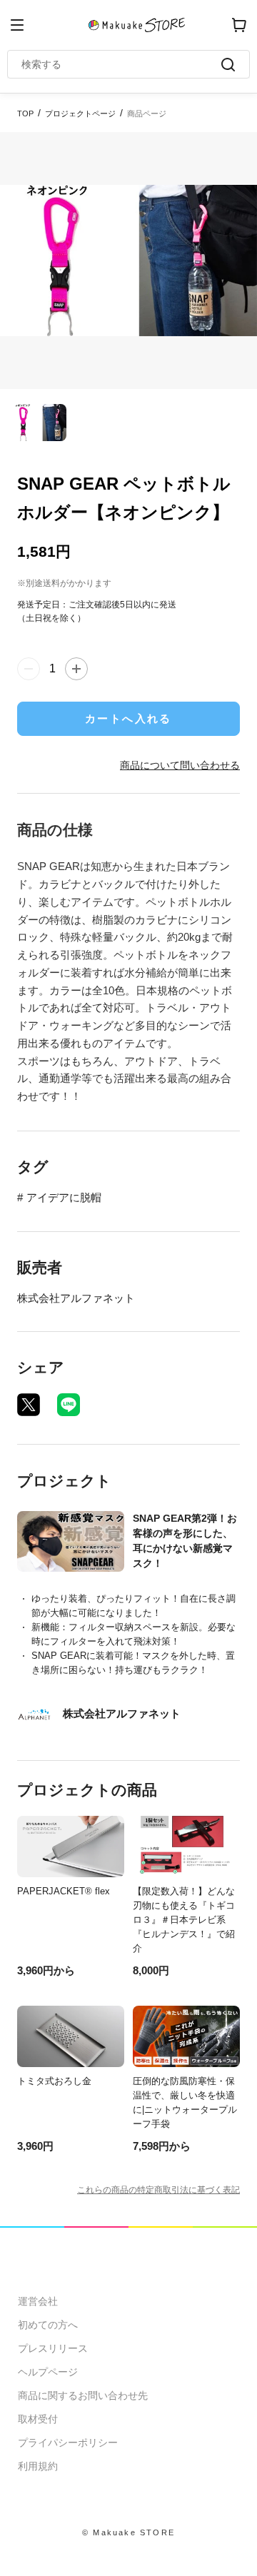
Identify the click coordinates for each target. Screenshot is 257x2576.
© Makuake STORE (128, 2532)
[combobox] (121, 64)
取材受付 (38, 2419)
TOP (25, 113)
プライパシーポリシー (68, 2443)
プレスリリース (53, 2348)
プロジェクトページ (80, 113)
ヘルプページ (48, 2372)
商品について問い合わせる (180, 765)
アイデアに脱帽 (64, 1197)
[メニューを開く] (17, 25)
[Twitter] (29, 1405)
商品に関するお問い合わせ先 (83, 2395)
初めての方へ (48, 2325)
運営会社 (38, 2301)
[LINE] (69, 1405)
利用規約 (38, 2466)
